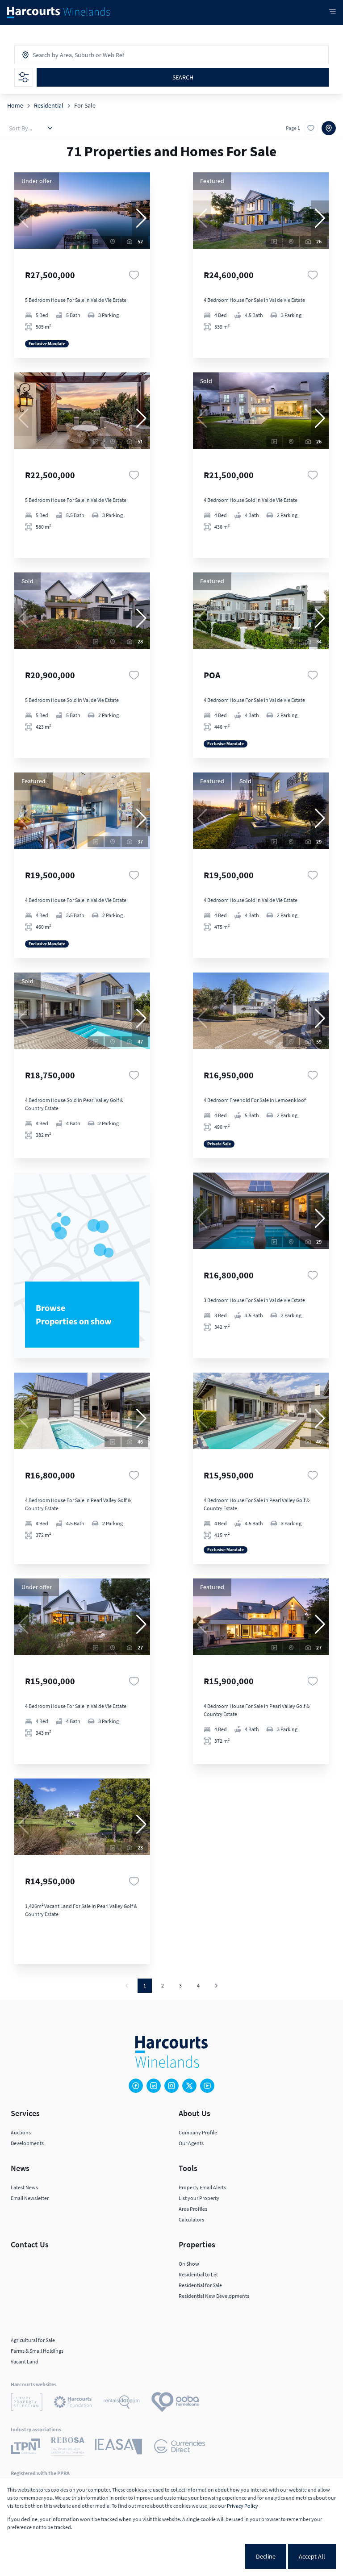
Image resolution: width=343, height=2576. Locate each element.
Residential (49, 105)
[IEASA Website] (119, 2448)
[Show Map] (329, 128)
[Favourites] (134, 275)
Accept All (312, 2556)
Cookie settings (212, 2556)
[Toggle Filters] (24, 77)
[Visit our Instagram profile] (171, 2086)
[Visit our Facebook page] (136, 2086)
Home (15, 105)
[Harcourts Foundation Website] (73, 2403)
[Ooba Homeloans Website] (175, 2403)
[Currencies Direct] (180, 2448)
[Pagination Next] (216, 1986)
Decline (266, 2556)
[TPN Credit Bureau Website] (25, 2448)
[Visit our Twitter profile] (189, 2086)
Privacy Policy (243, 2506)
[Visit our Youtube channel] (207, 2086)
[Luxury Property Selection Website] (27, 2403)
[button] (141, 218)
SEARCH (183, 77)
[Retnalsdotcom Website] (122, 2403)
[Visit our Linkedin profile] (154, 2086)
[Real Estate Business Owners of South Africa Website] (68, 2448)
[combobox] (72, 55)
